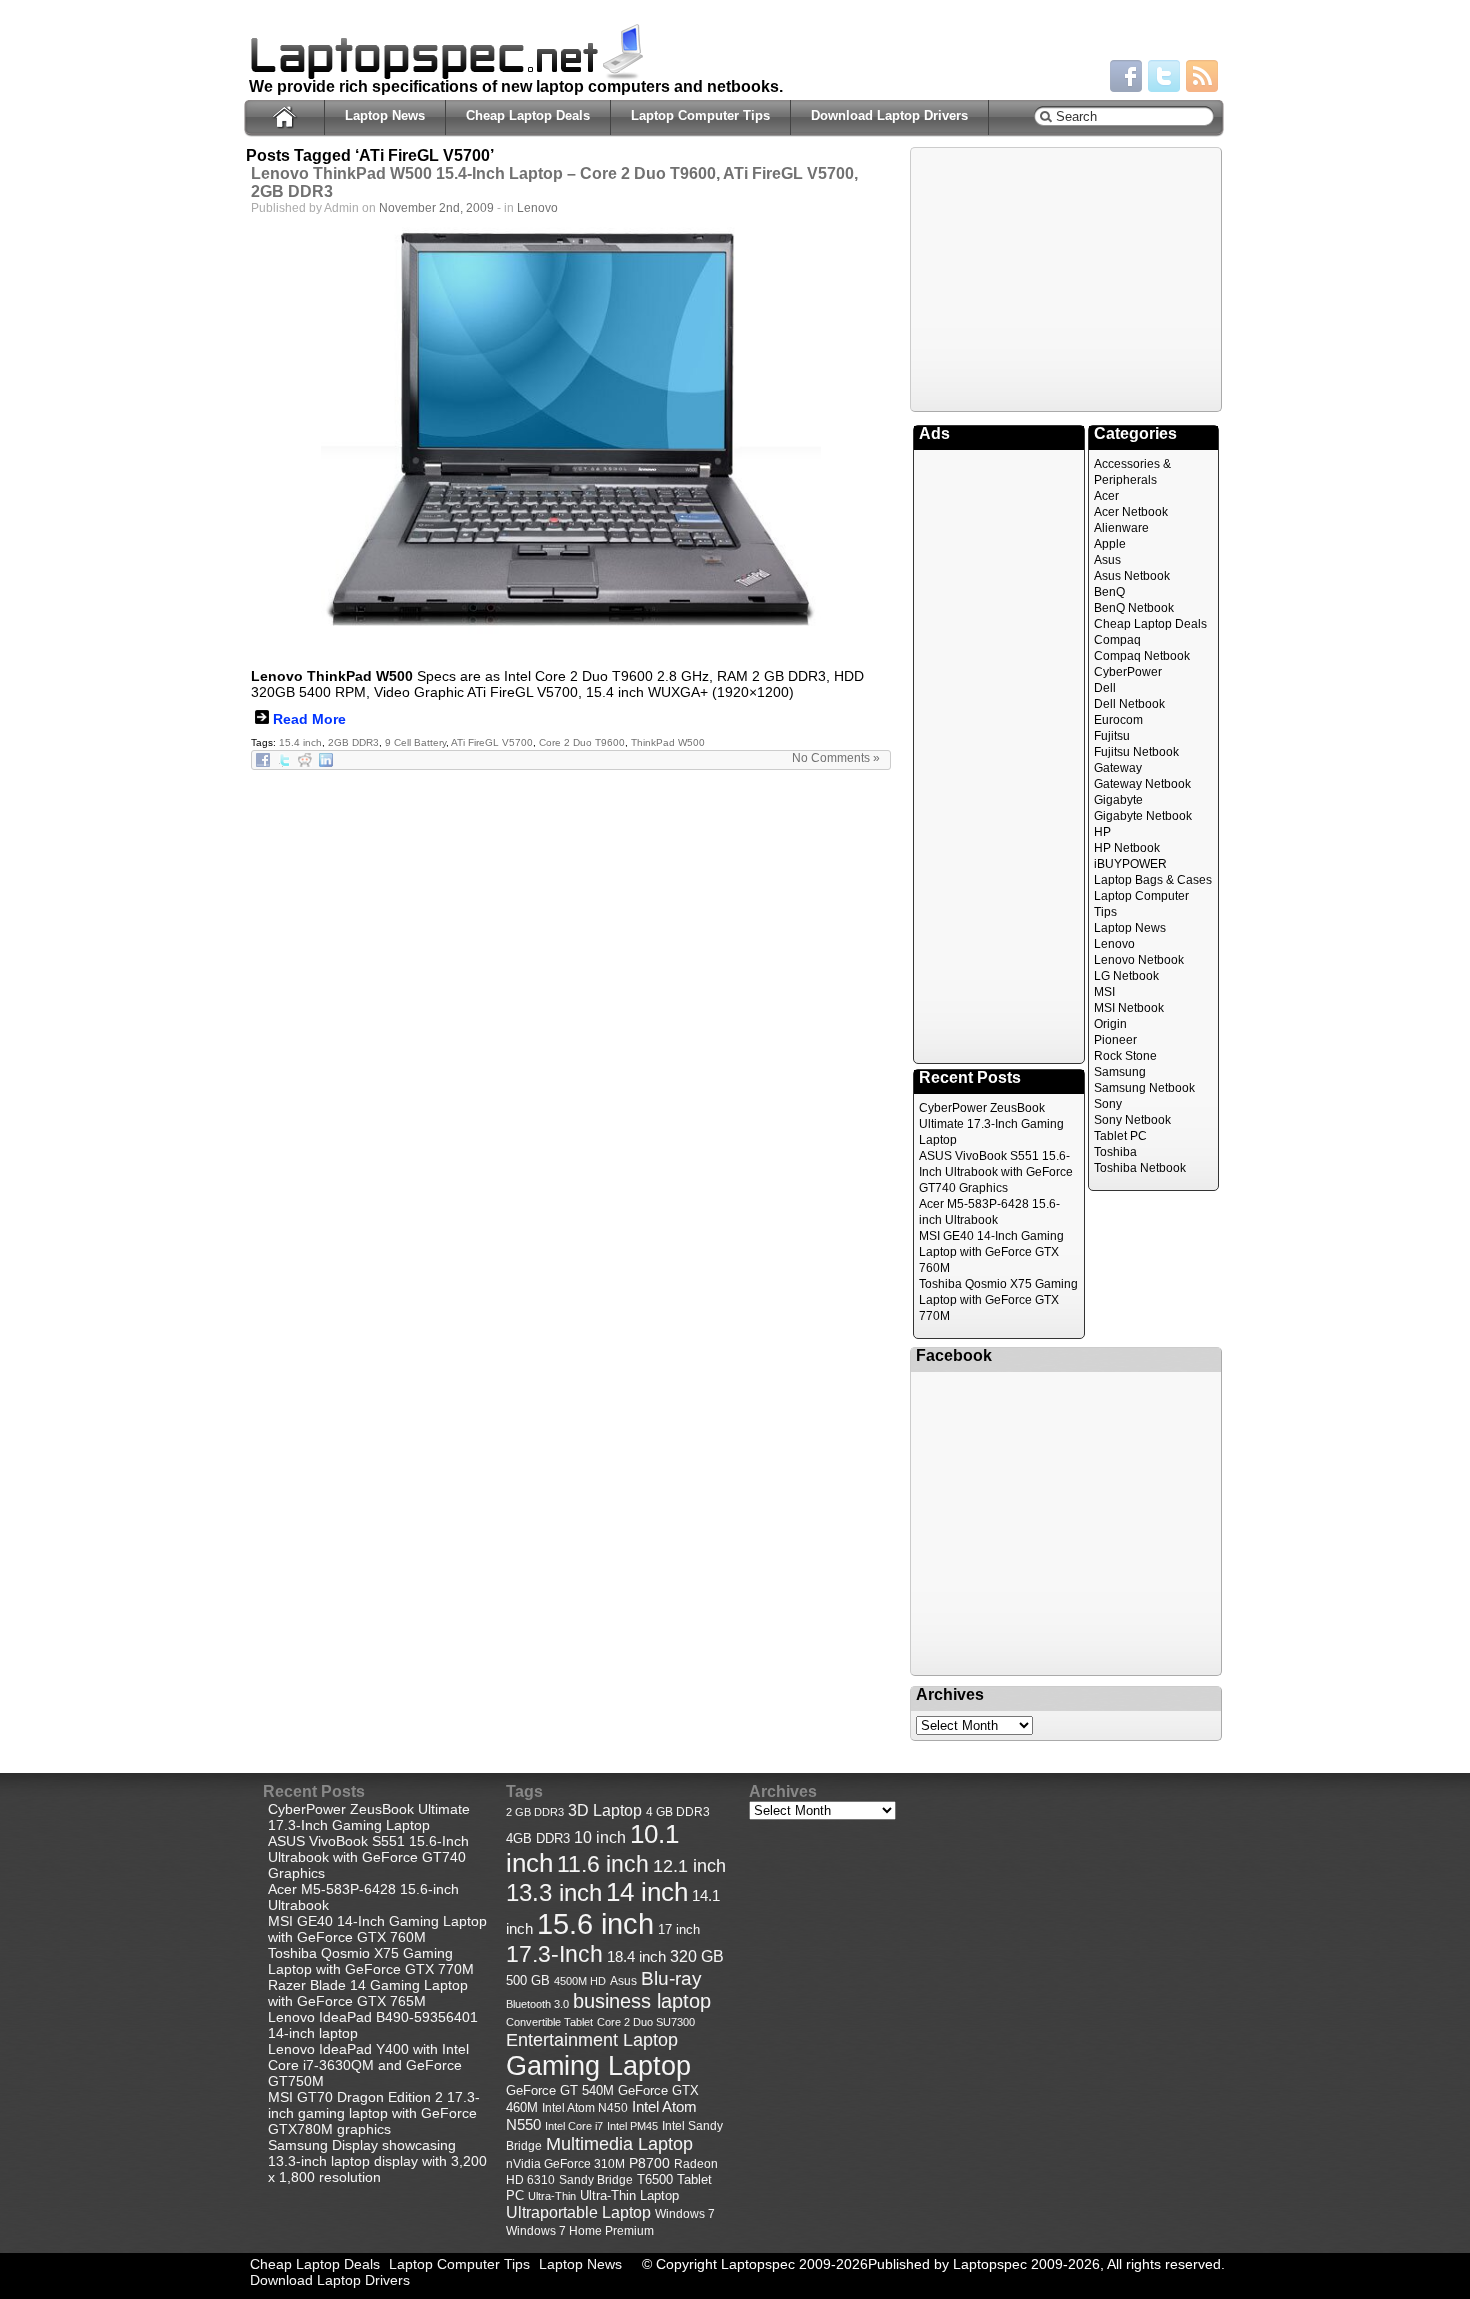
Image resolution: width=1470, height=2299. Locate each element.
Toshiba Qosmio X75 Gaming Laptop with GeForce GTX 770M (998, 1300)
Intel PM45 (632, 2126)
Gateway (1118, 768)
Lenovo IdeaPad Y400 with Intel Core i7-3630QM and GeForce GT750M (368, 2065)
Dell (1105, 688)
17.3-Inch (554, 1954)
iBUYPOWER (1130, 864)
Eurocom (1118, 720)
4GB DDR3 (538, 1839)
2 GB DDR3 (535, 1812)
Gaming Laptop (598, 2066)
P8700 (649, 2163)
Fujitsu (1112, 736)
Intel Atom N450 (585, 2107)
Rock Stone (1125, 1056)
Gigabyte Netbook (1143, 816)
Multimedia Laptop (619, 2144)
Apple (1110, 544)
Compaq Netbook (1142, 656)
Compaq (1117, 640)
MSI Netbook (1129, 1008)
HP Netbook (1127, 848)
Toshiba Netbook (1140, 1168)
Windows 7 (685, 2214)
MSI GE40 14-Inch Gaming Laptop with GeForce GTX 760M (991, 1252)
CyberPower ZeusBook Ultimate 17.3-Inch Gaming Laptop (991, 1124)
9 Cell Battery (415, 742)
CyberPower (1128, 672)
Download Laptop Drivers (889, 115)
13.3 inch (554, 1893)
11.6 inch (603, 1864)
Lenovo (537, 208)
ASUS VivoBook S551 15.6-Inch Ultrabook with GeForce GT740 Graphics (996, 1172)
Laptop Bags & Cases (1153, 880)
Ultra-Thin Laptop (629, 2195)
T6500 (655, 2180)
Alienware (1121, 528)
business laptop (642, 2001)
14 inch (647, 1892)
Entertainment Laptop (592, 2039)
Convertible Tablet (549, 2022)
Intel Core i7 (574, 2126)
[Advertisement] (1066, 278)
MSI (1104, 992)
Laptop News (385, 115)
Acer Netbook (1131, 512)
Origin (1110, 1024)
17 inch (679, 1929)
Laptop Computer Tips (700, 115)
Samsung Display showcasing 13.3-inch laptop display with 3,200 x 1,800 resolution (377, 2161)
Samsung (1120, 1072)
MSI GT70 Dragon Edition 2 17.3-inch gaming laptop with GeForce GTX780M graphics (374, 2113)
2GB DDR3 (353, 742)
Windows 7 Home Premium (580, 2230)
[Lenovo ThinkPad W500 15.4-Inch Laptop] (571, 439)
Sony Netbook (1132, 1120)
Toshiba (1115, 1152)
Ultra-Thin (552, 2196)
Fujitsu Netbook (1136, 752)
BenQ (1109, 592)
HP (1102, 832)
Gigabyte (1118, 800)
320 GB (697, 1956)
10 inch (600, 1837)
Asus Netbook (1132, 576)
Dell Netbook (1129, 704)
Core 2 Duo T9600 (582, 742)
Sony (1108, 1104)
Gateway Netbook (1142, 784)
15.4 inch (300, 742)
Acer (1106, 496)
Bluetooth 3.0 (537, 2004)
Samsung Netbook (1144, 1088)
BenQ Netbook (1134, 608)
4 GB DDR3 (678, 1811)
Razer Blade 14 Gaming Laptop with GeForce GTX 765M (368, 1993)
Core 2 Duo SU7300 (646, 2022)
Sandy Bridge (596, 2179)
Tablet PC (1120, 1136)
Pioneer (1115, 1040)
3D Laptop (605, 1810)
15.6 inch (595, 1923)
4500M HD (580, 1981)
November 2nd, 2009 (436, 208)
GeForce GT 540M (560, 2091)
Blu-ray (671, 1978)
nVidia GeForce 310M (565, 2163)
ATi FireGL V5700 (492, 742)
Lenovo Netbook (1139, 960)
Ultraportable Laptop (578, 2212)
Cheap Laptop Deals (528, 115)
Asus (1107, 560)
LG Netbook (1126, 976)
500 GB (528, 1981)
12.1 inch (689, 1866)
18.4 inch (636, 1956)
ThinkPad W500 (668, 742)
